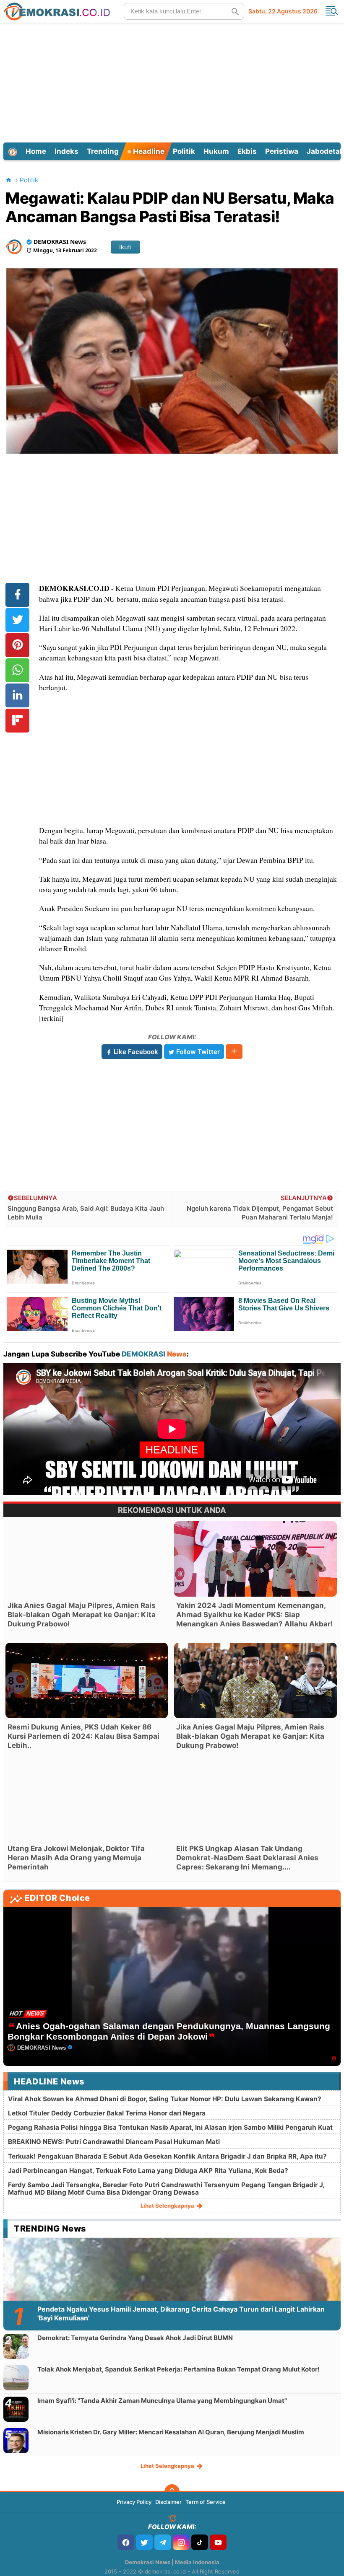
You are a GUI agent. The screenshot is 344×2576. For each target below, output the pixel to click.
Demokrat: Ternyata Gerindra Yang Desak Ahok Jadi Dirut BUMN (135, 2338)
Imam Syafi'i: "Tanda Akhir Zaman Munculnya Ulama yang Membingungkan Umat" (162, 2401)
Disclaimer (168, 2502)
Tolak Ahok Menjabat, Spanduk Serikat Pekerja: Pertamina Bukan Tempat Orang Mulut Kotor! (179, 2369)
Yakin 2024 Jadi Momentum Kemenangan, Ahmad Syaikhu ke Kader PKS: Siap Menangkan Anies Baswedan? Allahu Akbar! (255, 1615)
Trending (103, 151)
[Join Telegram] (163, 2542)
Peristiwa (282, 151)
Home (36, 151)
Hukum (216, 151)
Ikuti (125, 247)
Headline (148, 151)
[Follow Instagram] (181, 2542)
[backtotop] (172, 2492)
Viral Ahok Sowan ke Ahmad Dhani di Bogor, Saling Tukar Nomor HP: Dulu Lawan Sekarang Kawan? (165, 2099)
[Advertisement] (173, 81)
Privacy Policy (134, 2502)
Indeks (66, 151)
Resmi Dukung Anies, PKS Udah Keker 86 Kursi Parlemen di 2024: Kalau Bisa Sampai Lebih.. (83, 1736)
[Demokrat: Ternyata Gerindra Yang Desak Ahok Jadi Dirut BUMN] (16, 2346)
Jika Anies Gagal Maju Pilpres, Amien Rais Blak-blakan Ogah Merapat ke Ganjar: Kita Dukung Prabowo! (82, 1615)
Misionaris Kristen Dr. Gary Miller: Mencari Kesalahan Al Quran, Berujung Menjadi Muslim (171, 2432)
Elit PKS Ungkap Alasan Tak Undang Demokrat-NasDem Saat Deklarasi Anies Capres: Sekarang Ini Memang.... (247, 1858)
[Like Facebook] (126, 2542)
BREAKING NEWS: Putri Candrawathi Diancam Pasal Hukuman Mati (114, 2142)
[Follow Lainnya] (234, 1052)
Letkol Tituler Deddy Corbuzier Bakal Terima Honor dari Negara (107, 2113)
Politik (184, 151)
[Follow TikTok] (200, 2542)
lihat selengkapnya (168, 2206)
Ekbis (247, 151)
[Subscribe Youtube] (218, 2542)
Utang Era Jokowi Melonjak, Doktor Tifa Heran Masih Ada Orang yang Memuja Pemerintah (76, 1858)
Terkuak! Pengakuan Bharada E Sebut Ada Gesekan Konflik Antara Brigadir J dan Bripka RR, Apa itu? (167, 2156)
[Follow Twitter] (144, 2542)
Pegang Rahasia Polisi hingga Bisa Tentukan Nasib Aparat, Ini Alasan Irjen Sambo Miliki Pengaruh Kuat (170, 2127)
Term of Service (206, 2502)
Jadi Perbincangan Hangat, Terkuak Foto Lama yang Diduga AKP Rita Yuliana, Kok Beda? (148, 2171)
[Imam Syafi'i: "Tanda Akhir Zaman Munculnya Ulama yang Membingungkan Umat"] (16, 2409)
